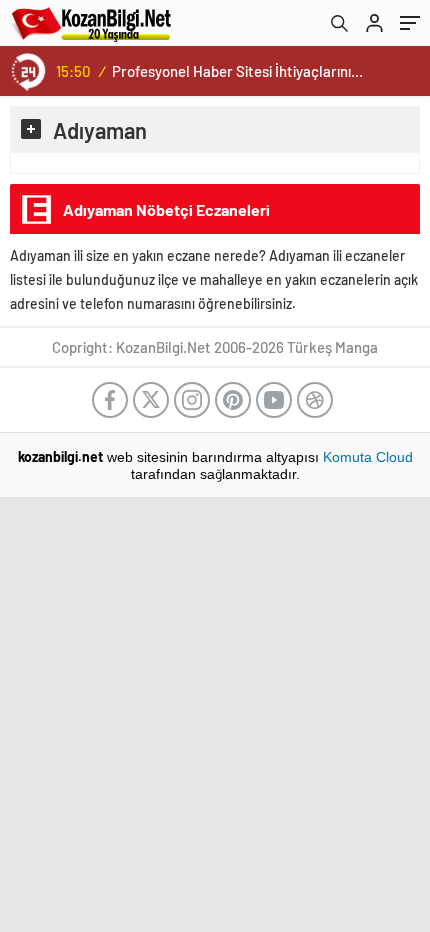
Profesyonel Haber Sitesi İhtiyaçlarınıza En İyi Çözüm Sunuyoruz (239, 71)
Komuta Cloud (368, 457)
